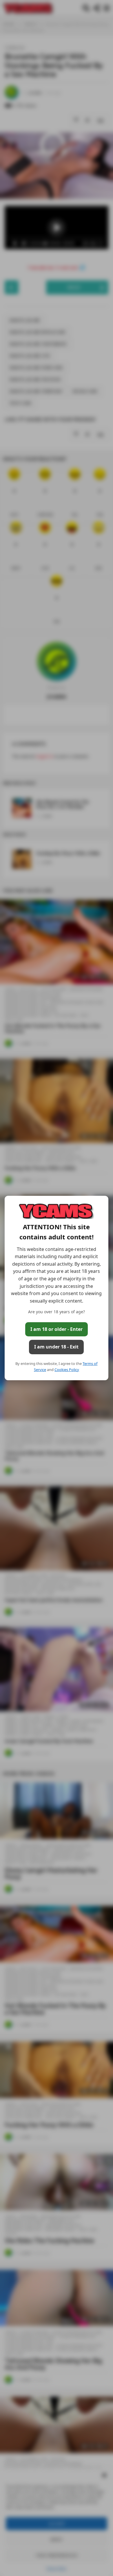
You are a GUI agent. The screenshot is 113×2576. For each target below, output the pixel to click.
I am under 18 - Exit (56, 1347)
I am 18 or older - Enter (57, 1329)
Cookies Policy (67, 1370)
